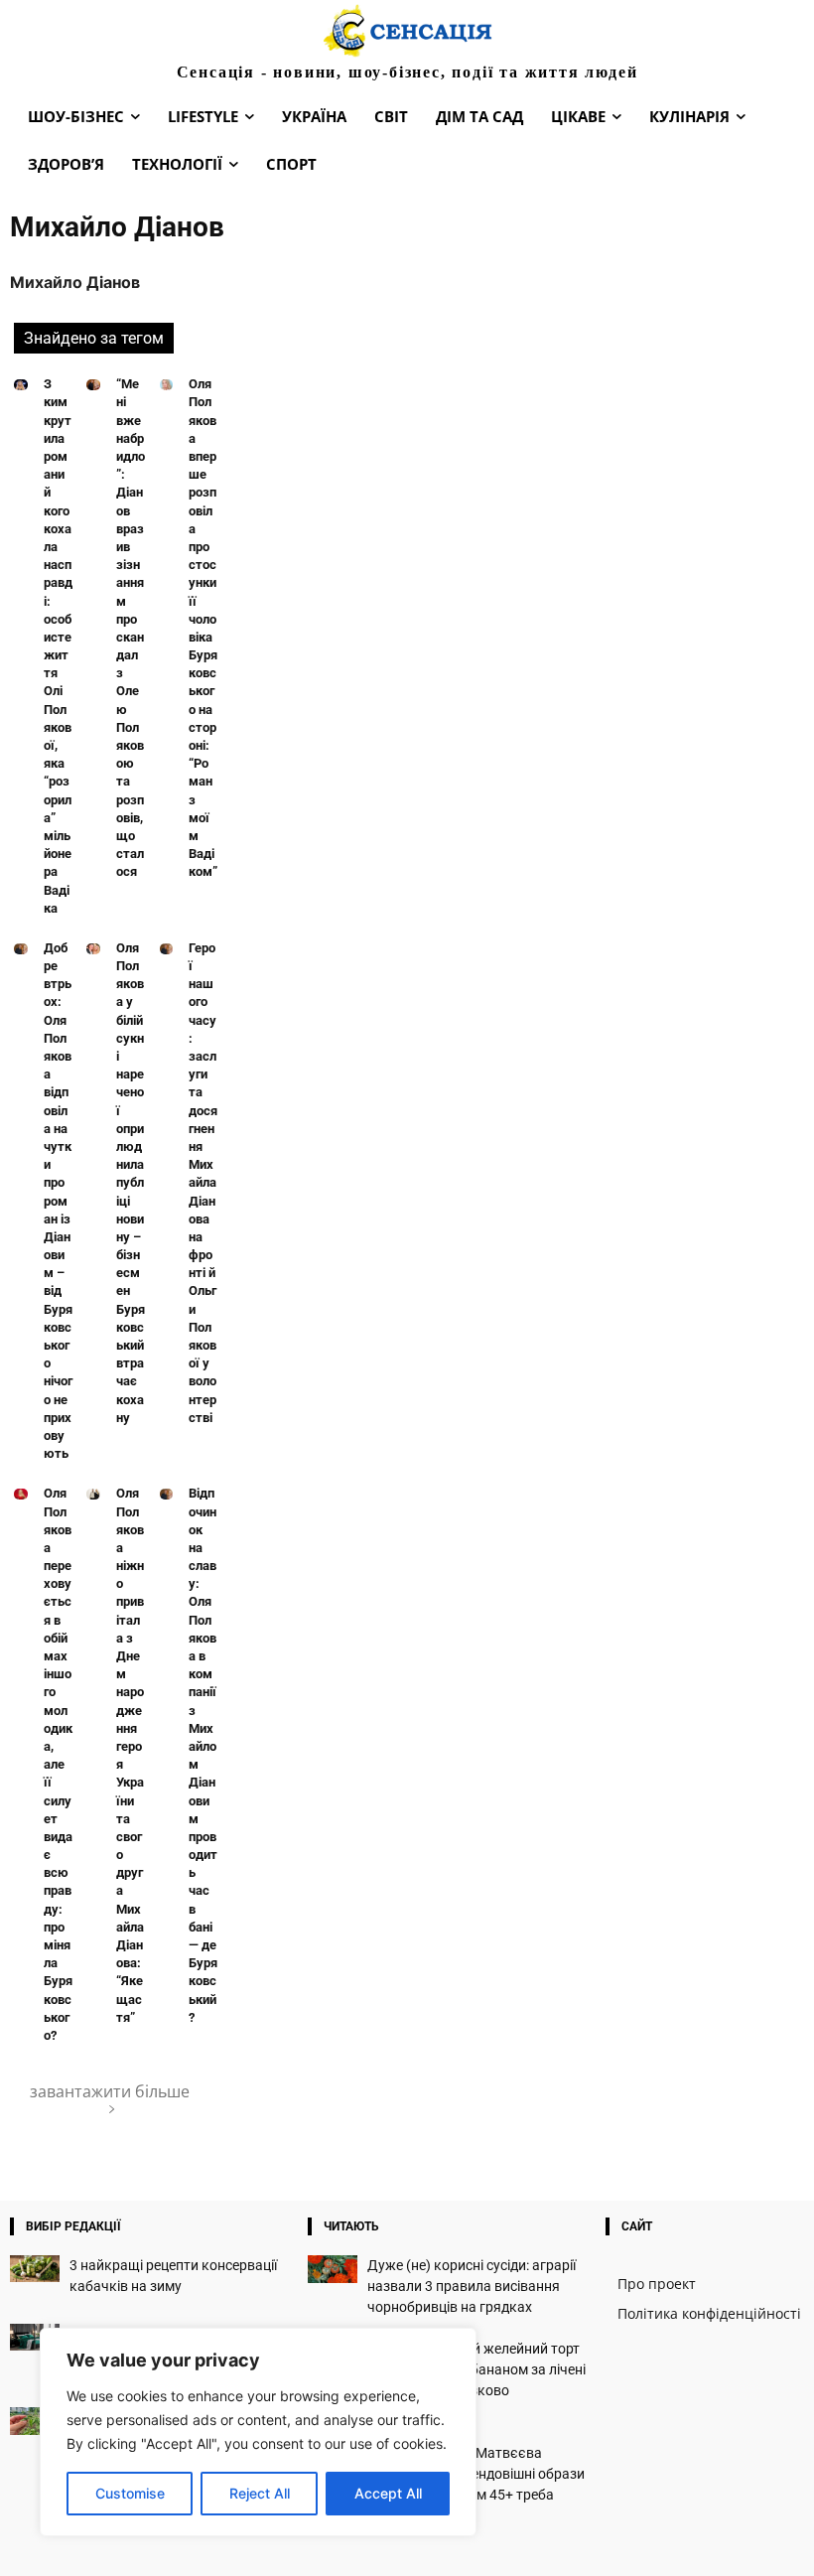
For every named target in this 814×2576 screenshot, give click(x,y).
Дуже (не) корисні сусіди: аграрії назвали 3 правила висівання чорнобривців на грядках (472, 2286)
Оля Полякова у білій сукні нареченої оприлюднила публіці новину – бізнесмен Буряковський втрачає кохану (131, 1183)
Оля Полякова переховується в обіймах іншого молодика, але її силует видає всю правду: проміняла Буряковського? (58, 1764)
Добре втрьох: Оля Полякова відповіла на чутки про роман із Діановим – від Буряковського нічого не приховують (58, 1201)
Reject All (260, 2493)
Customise (130, 2493)
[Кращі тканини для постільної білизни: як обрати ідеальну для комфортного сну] (35, 2337)
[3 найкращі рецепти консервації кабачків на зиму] (35, 2269)
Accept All (388, 2493)
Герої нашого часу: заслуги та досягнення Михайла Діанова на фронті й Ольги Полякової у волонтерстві (203, 1183)
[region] (258, 2432)
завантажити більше (110, 2091)
